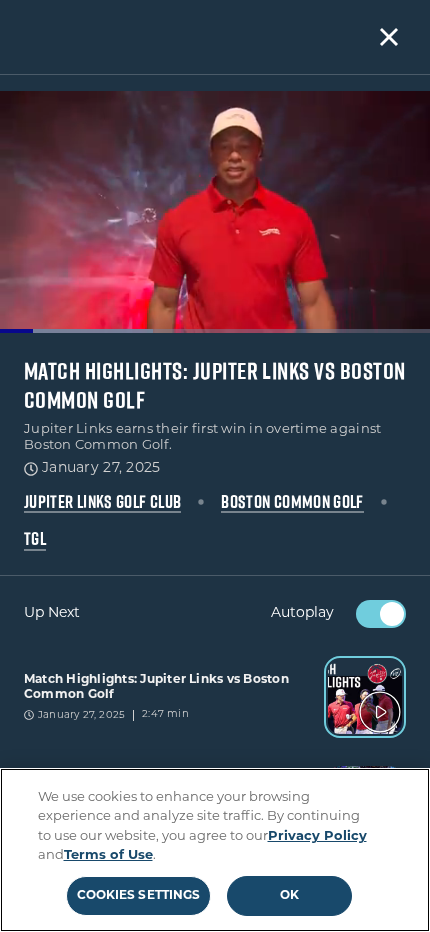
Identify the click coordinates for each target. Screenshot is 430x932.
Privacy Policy (317, 836)
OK (289, 896)
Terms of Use (108, 855)
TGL (35, 539)
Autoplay (302, 613)
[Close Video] (389, 37)
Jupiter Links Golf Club (102, 502)
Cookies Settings (139, 896)
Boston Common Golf (292, 502)
